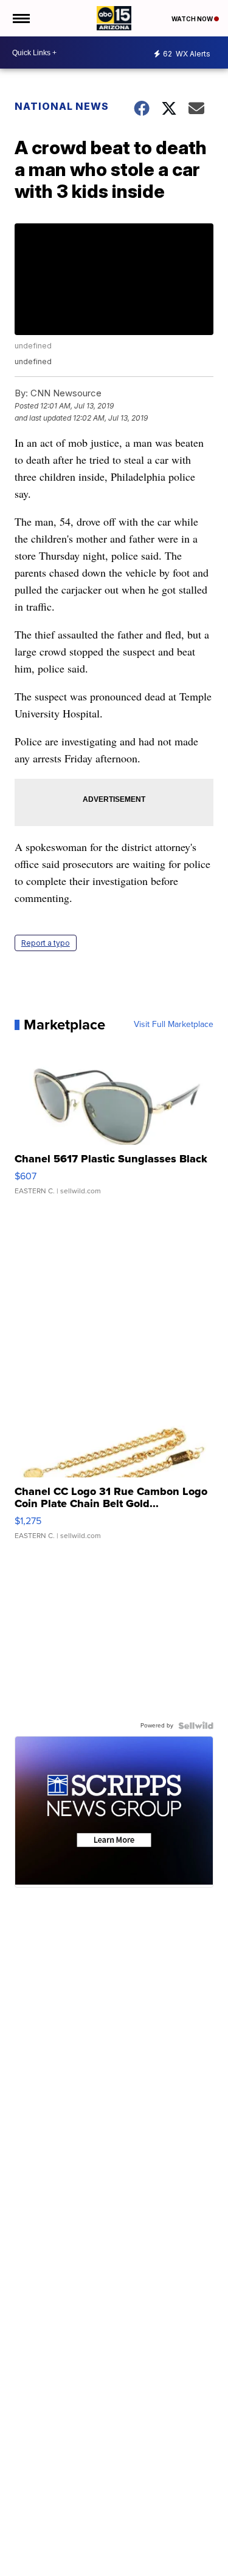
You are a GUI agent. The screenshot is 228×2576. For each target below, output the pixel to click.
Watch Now (193, 19)
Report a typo (46, 943)
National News (62, 106)
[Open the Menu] (20, 18)
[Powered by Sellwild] (196, 1726)
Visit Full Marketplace (174, 1025)
